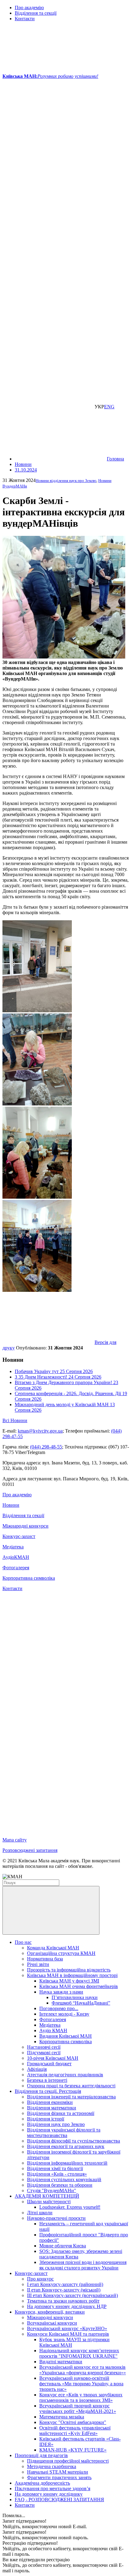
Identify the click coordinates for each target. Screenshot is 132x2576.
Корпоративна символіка (29, 1578)
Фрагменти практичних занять (59, 2477)
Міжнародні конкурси (25, 1526)
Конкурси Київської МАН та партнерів (68, 2334)
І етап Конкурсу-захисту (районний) (65, 2284)
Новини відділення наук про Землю (66, 481)
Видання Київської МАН (66, 2036)
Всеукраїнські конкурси (52, 2323)
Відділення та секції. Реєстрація (48, 2091)
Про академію (29, 8)
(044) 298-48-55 (46, 1447)
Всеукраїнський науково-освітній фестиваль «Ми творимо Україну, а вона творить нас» (81, 2384)
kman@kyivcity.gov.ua (40, 1431)
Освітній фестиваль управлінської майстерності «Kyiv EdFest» (75, 2431)
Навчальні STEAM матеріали (58, 2472)
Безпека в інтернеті (47, 2080)
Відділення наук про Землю (56, 2124)
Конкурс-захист (19, 1536)
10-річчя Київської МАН (53, 2058)
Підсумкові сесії (44, 2053)
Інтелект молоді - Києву (64, 2014)
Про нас (23, 1942)
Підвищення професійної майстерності (68, 2461)
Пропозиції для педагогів (41, 2455)
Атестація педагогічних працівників (65, 2075)
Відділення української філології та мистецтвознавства (64, 2133)
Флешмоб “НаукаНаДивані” (81, 2003)
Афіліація (37, 2069)
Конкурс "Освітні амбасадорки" (73, 2422)
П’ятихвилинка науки (75, 1997)
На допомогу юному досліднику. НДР (67, 2306)
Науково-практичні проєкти (56, 2218)
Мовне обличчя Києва (63, 2246)
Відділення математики (52, 2108)
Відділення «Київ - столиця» (57, 2174)
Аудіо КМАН (53, 2030)
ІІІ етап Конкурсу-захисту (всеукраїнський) (72, 2295)
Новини (11, 1505)
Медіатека (13, 1547)
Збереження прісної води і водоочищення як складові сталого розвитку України (83, 2265)
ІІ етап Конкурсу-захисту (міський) (64, 2290)
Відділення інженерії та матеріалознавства (71, 2097)
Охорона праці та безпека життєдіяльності (71, 2086)
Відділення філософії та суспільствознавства (74, 2141)
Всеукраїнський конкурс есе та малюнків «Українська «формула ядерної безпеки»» (83, 2370)
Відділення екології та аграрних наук (66, 2146)
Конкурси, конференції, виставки (50, 2312)
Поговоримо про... (59, 2008)
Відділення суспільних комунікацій (64, 2179)
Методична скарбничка (52, 2466)
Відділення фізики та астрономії (61, 2113)
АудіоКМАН (16, 1557)
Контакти (25, 19)
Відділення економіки (50, 2102)
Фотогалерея (16, 1568)
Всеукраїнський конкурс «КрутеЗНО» (67, 2328)
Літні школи (40, 2213)
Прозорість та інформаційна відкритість (69, 1970)
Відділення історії (46, 2119)
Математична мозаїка (62, 2417)
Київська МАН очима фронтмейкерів (79, 1986)
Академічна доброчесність (42, 2483)
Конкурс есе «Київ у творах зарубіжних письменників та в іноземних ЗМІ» (81, 2397)
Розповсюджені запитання (30, 1850)
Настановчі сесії (44, 2047)
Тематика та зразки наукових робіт (63, 2301)
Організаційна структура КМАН (61, 1953)
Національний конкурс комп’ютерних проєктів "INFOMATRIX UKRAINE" (79, 2353)
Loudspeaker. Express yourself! (70, 2207)
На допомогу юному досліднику (49, 2494)
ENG (109, 407)
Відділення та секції (36, 13)
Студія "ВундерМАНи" (52, 2191)
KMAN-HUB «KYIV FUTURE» (73, 2450)
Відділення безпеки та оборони (60, 2185)
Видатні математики (61, 2362)
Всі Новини (15, 1420)
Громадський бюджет (49, 2064)
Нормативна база (45, 1959)
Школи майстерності (49, 2202)
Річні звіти (38, 1964)
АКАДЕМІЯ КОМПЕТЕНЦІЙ (47, 2196)
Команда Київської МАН (53, 1948)
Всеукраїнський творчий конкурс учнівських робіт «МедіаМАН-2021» (78, 2408)
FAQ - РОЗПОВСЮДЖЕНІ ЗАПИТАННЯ (59, 2500)
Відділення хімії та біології (55, 2168)
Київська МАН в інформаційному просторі (72, 1975)
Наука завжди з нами (61, 1992)
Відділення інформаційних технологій (67, 2163)
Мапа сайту (15, 1840)
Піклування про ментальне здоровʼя (52, 2488)
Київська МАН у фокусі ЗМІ (69, 1981)
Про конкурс (40, 2279)
